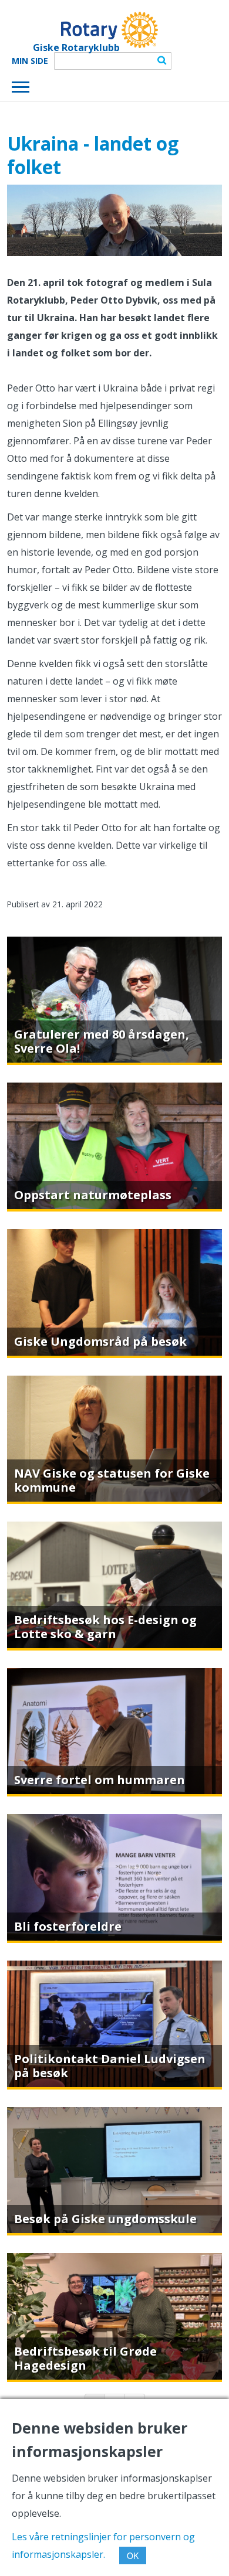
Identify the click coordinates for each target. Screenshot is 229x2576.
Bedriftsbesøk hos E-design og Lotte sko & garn (105, 1627)
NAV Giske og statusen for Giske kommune (112, 1480)
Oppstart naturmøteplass (93, 1195)
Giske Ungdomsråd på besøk (100, 1341)
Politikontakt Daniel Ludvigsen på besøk (110, 2066)
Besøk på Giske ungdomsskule (105, 2219)
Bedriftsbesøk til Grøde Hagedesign (85, 2358)
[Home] (85, 30)
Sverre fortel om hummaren (100, 1780)
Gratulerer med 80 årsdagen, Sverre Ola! (102, 1041)
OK (133, 2555)
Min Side (30, 61)
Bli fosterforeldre (68, 1926)
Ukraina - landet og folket (93, 155)
